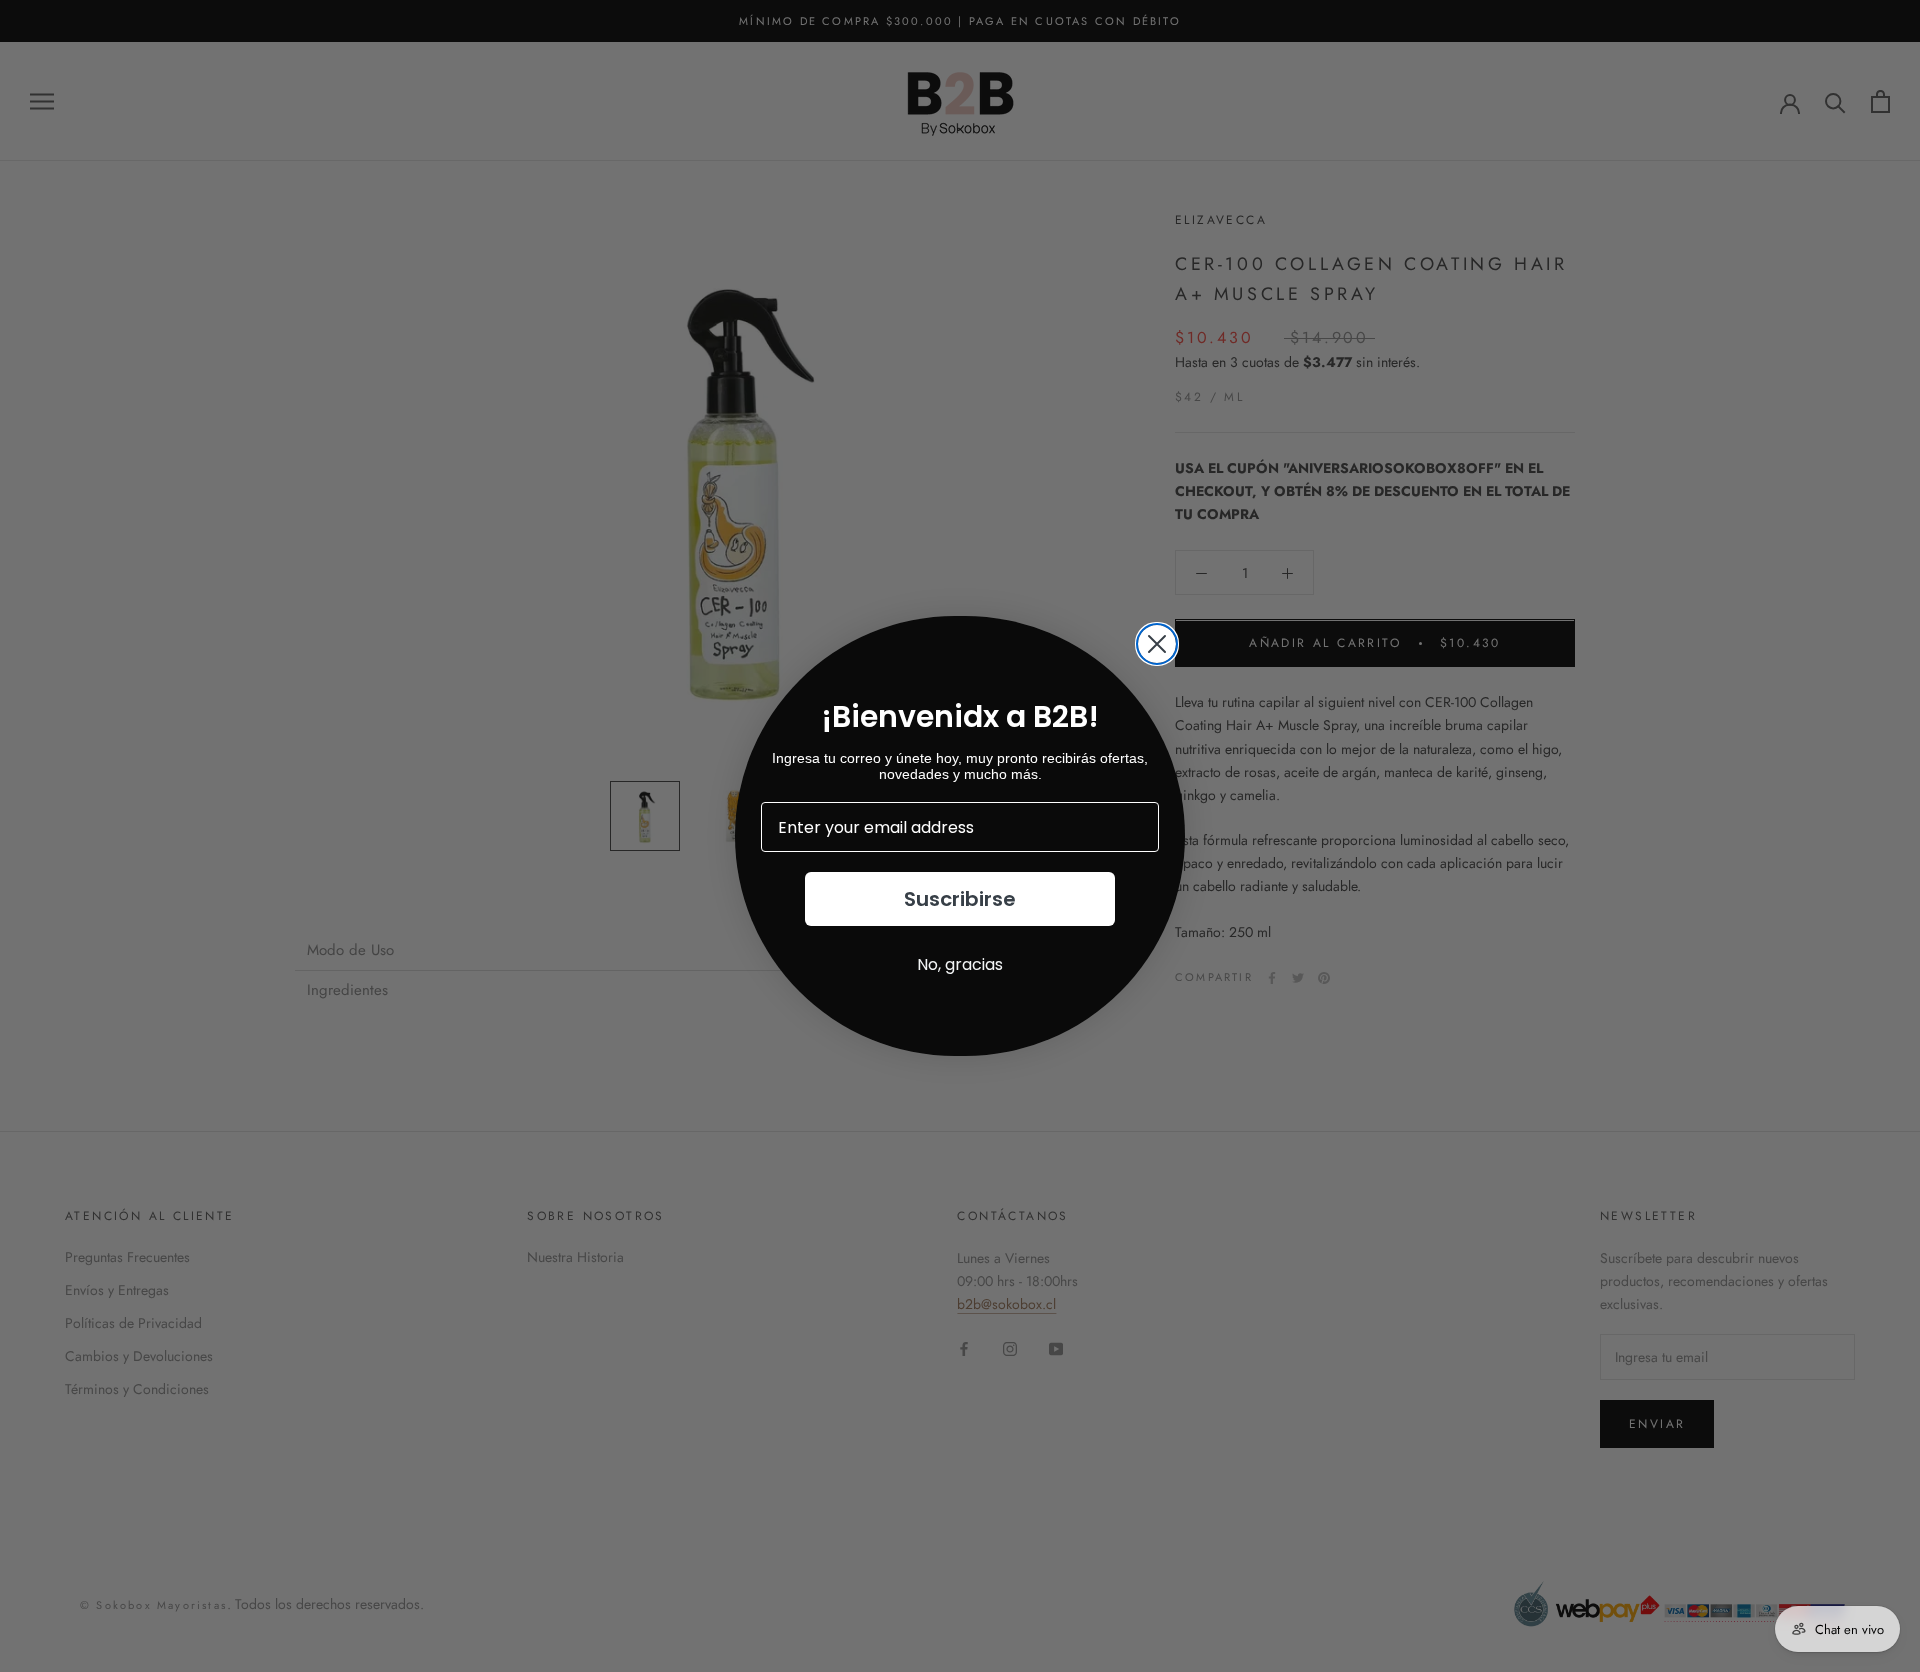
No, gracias (960, 964)
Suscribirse (960, 899)
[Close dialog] (1157, 644)
